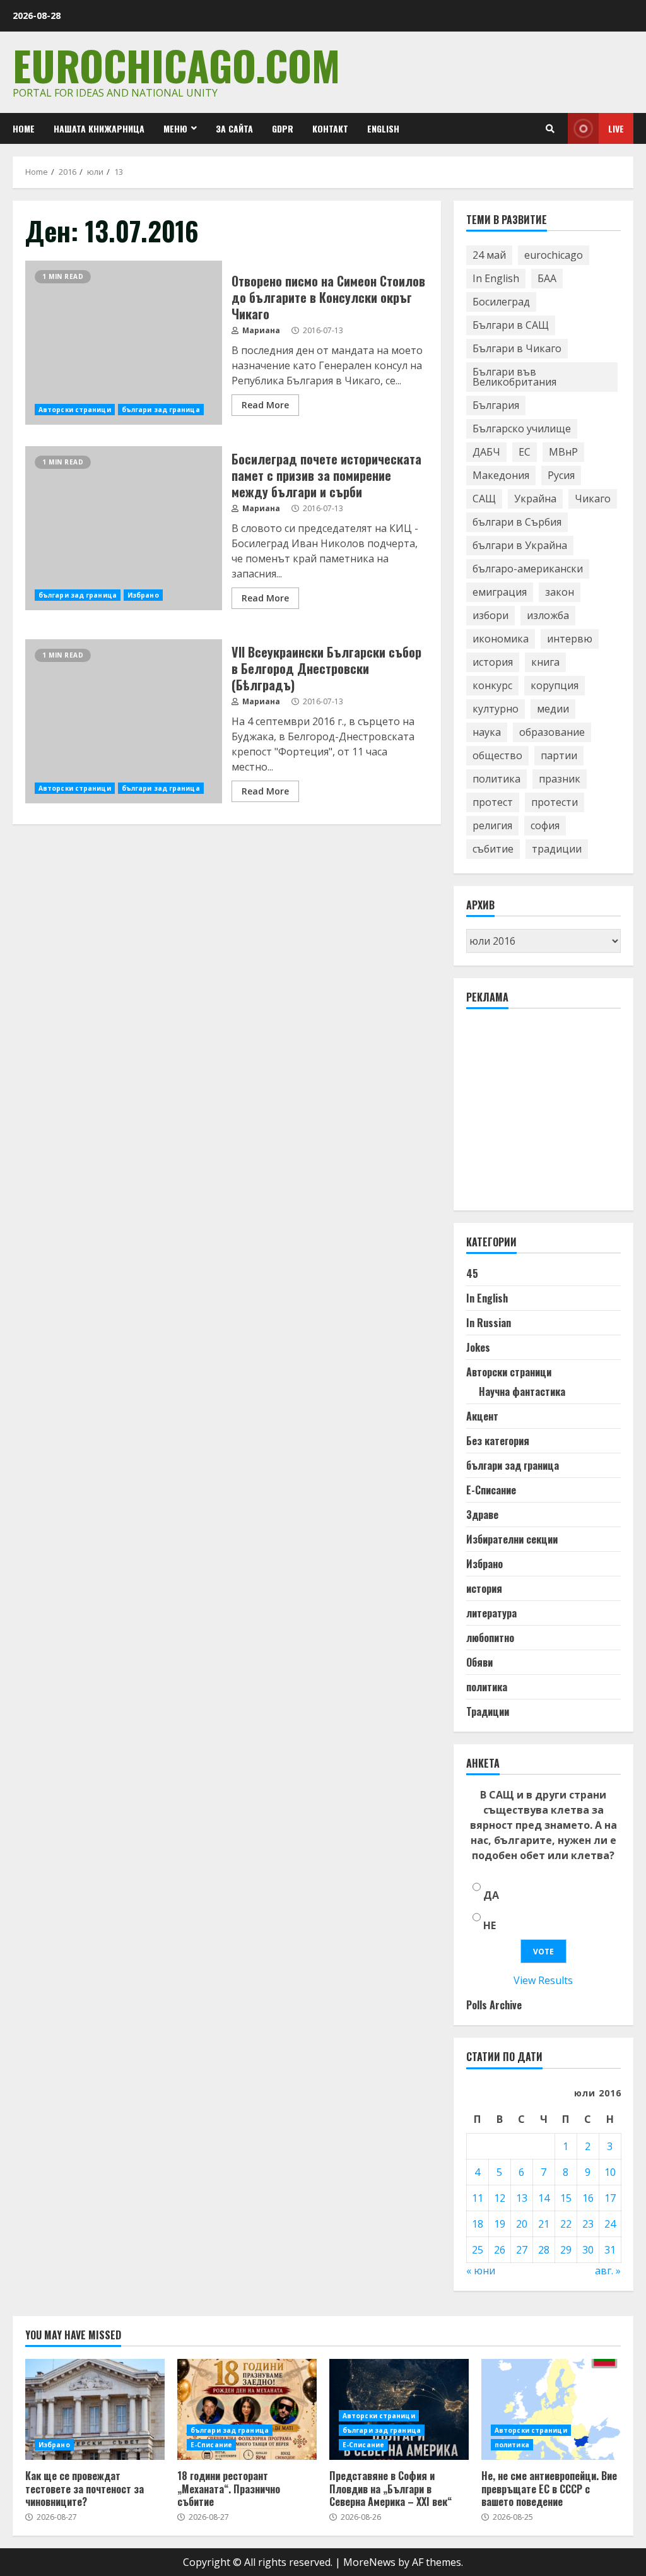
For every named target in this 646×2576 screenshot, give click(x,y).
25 (478, 2250)
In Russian (489, 1323)
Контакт (330, 128)
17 (610, 2198)
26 (500, 2250)
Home (24, 128)
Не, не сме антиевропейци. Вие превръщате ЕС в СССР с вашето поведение (551, 2409)
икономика (501, 639)
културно (496, 709)
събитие (493, 849)
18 (478, 2224)
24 (610, 2224)
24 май (489, 255)
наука (487, 732)
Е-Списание (491, 1490)
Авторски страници (75, 410)
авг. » (608, 2271)
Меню (175, 128)
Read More (265, 405)
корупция (555, 685)
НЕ (490, 1925)
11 (478, 2198)
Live (616, 128)
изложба (548, 615)
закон (560, 592)
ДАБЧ (486, 452)
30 (588, 2250)
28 (544, 2250)
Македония (501, 475)
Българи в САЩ (511, 325)
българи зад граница (161, 410)
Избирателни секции (512, 1539)
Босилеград (501, 302)
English (383, 128)
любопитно (490, 1638)
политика (496, 779)
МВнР (563, 452)
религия (492, 825)
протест (493, 802)
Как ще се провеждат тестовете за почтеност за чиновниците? (95, 2409)
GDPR (283, 128)
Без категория (498, 1441)
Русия (561, 475)
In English (496, 278)
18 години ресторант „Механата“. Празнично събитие (247, 2409)
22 (566, 2224)
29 (566, 2250)
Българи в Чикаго (517, 348)
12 (500, 2198)
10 (610, 2172)
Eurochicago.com (176, 65)
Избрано (143, 595)
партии (559, 755)
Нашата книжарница (99, 128)
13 (522, 2198)
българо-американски (528, 569)
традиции (557, 849)
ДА (491, 1895)
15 (566, 2198)
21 (544, 2224)
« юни (481, 2271)
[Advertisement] (556, 1115)
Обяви (479, 1662)
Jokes (478, 1347)
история (493, 662)
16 (588, 2198)
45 (472, 1273)
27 (522, 2250)
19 (500, 2224)
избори (490, 615)
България (496, 405)
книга (545, 662)
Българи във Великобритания (514, 377)
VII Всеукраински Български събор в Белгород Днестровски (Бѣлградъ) (124, 721)
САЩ (484, 499)
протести (555, 802)
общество (497, 755)
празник (560, 779)
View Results (543, 1980)
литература (491, 1613)
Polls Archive (494, 2005)
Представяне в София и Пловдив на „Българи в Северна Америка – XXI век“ (391, 2489)
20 (522, 2224)
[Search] (550, 129)
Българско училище (522, 428)
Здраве (482, 1515)
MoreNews (369, 2562)
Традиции (488, 1711)
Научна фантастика (522, 1391)
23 (588, 2224)
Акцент (482, 1416)
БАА (547, 278)
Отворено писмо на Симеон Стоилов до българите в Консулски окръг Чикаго (124, 343)
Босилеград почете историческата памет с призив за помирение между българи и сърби (124, 528)
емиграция (500, 592)
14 (544, 2198)
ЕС (525, 452)
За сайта (234, 128)
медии (553, 709)
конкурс (492, 685)
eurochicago (554, 255)
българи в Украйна (520, 545)
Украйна (535, 499)
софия (545, 825)
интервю (570, 639)
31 (610, 2250)
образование (552, 732)
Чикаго (593, 499)
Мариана (260, 330)
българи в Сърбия (517, 522)
